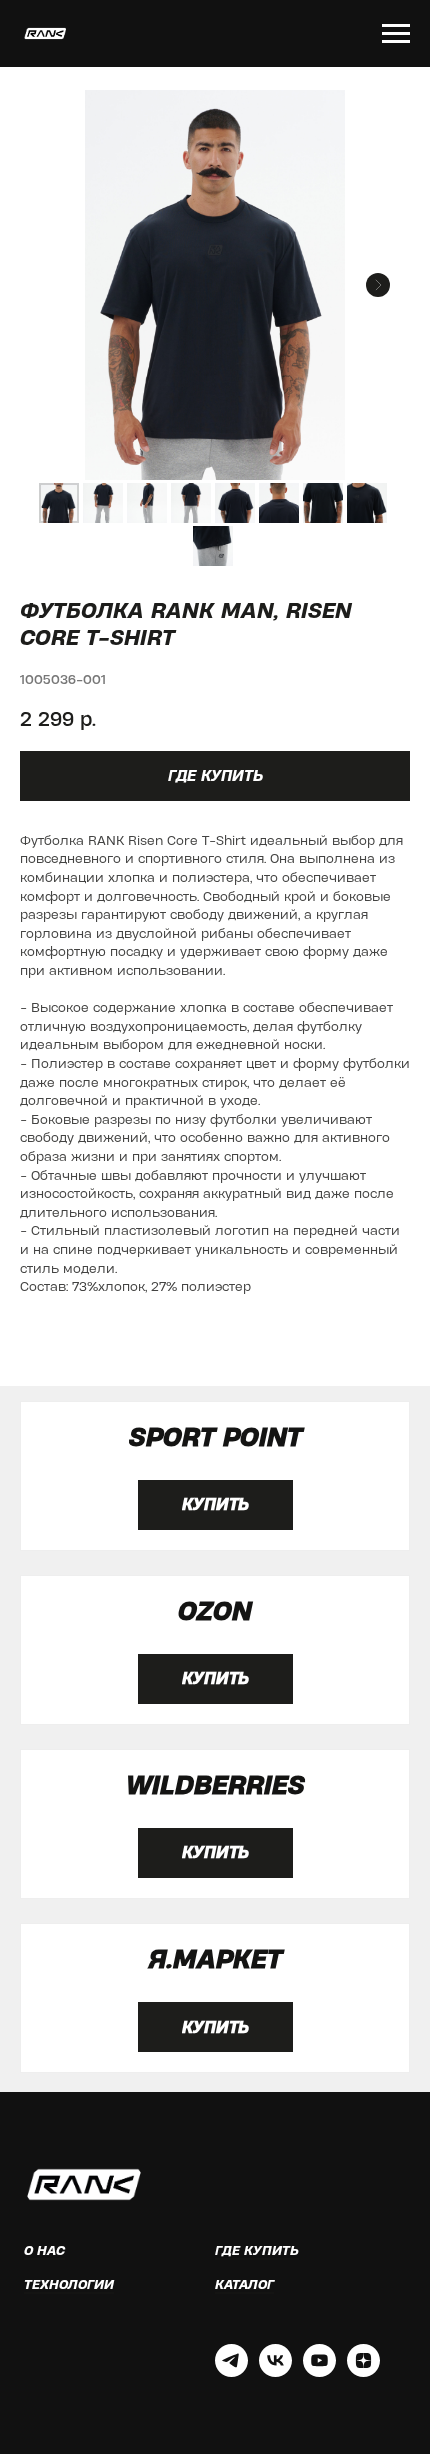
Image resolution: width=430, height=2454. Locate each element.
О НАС (44, 2250)
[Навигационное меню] (396, 34)
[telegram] (231, 2371)
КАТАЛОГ (244, 2284)
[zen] (363, 2371)
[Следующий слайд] (378, 285)
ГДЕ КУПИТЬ (257, 2250)
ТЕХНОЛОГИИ (69, 2284)
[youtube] (319, 2371)
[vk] (275, 2371)
